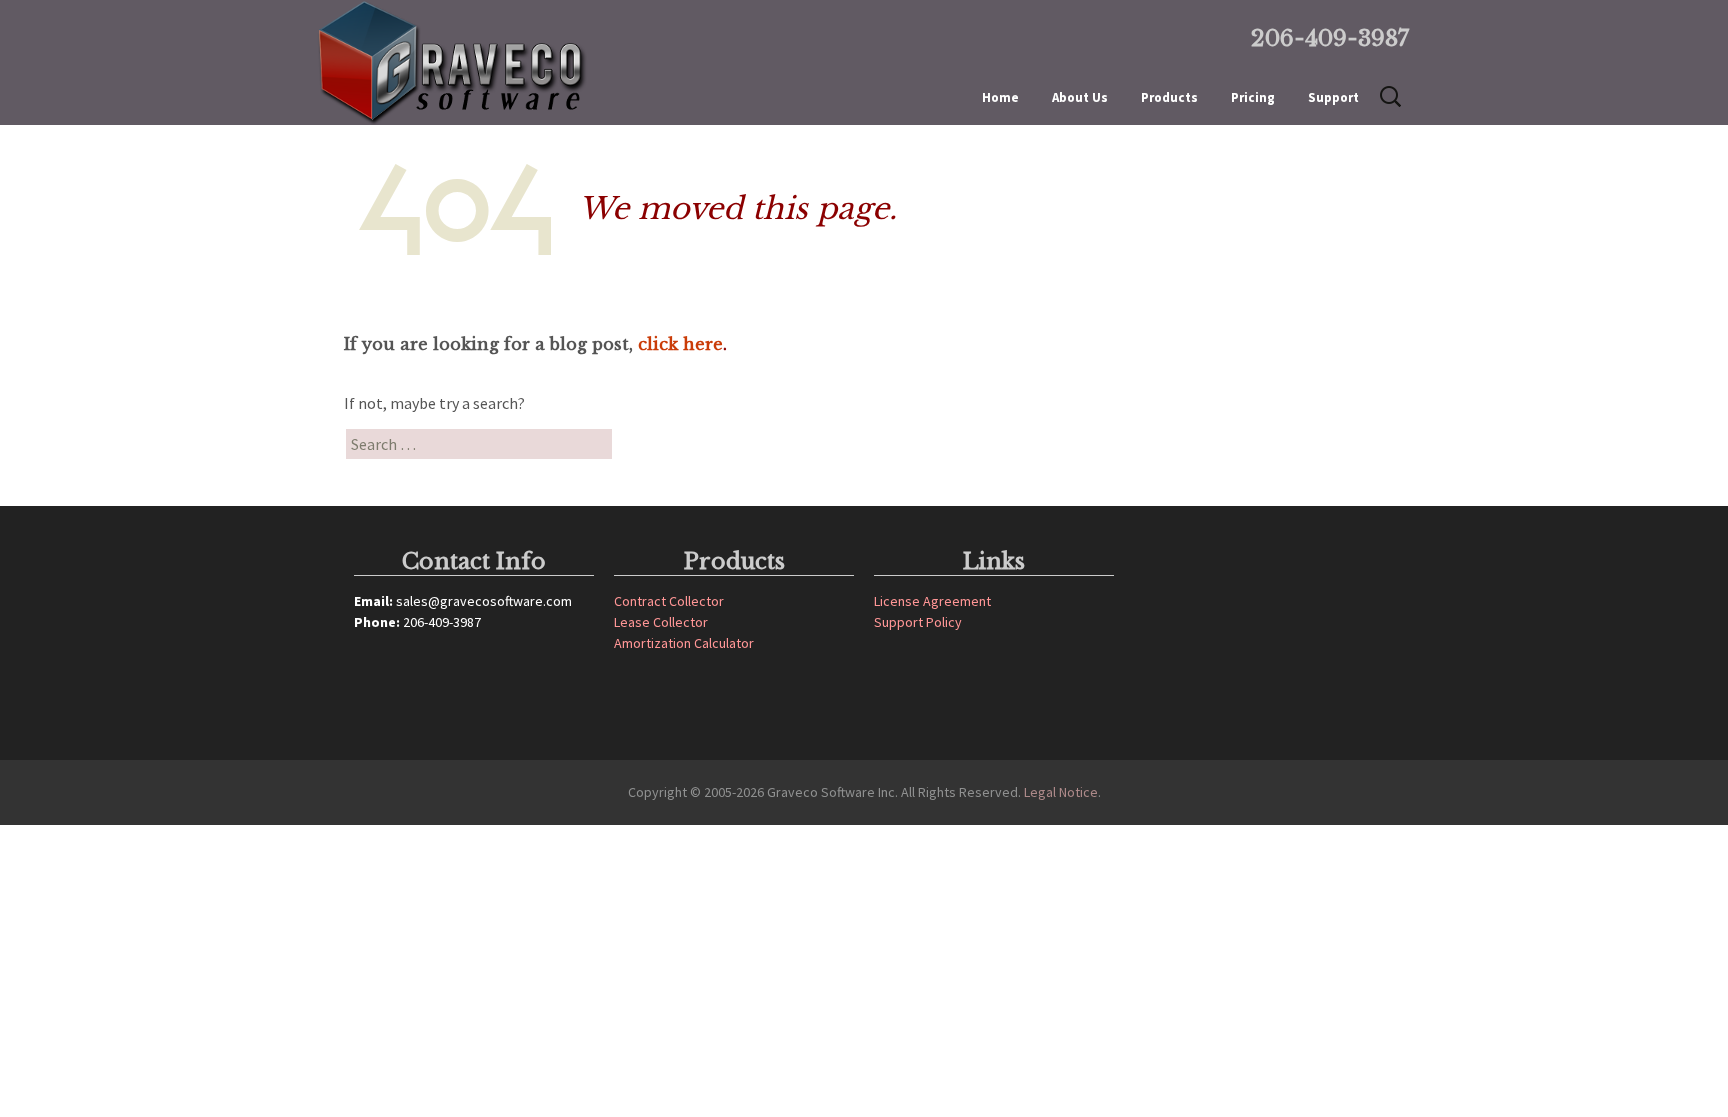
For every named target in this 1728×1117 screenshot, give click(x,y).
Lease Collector (661, 622)
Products (1169, 97)
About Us (1080, 97)
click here (680, 344)
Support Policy (918, 622)
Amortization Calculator (684, 643)
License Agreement (932, 601)
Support (1333, 97)
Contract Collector (669, 601)
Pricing (1253, 97)
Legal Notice (1061, 792)
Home (1000, 97)
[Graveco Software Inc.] (484, 62)
